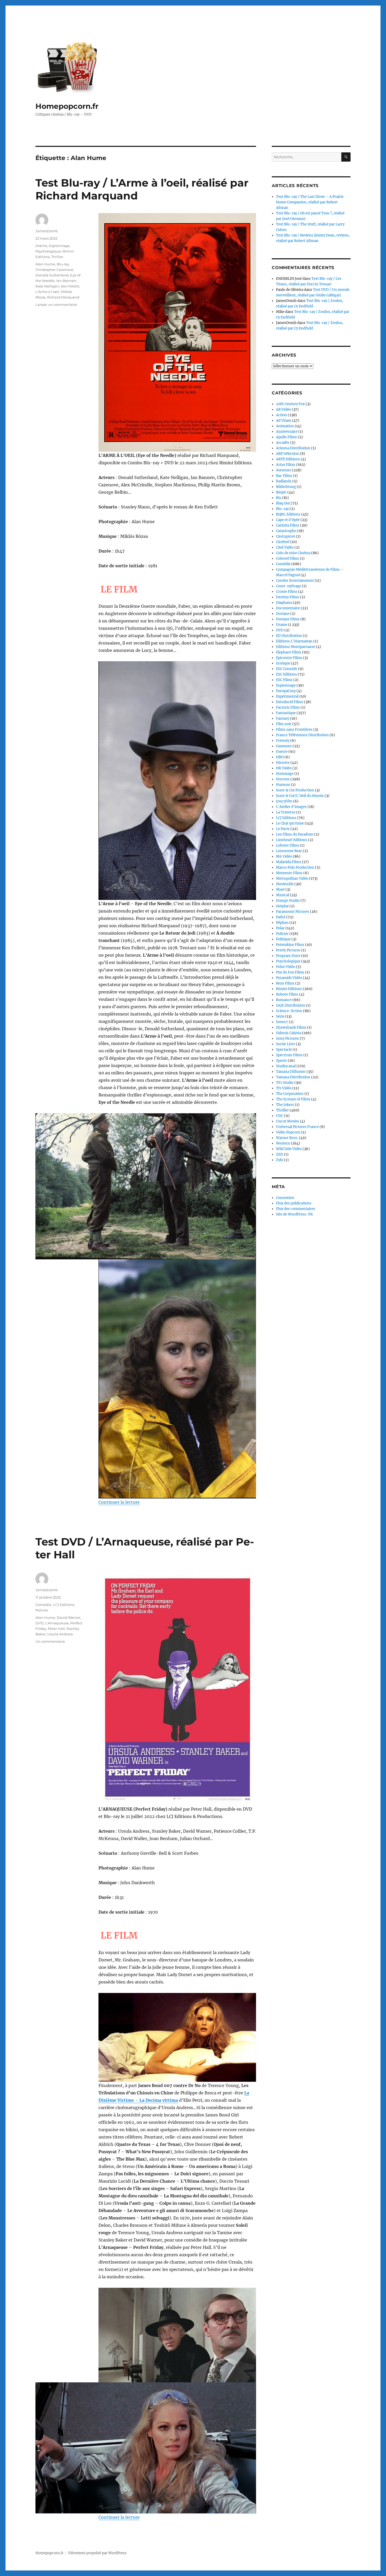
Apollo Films (286, 437)
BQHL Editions (288, 514)
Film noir (284, 724)
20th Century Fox (290, 404)
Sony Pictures (287, 1039)
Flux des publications (294, 1203)
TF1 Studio (285, 1083)
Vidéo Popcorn (288, 1132)
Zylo (280, 1160)
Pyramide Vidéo (289, 978)
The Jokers (285, 1105)
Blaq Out (283, 503)
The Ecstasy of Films (293, 1099)
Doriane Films (288, 619)
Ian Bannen (66, 281)
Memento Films (289, 873)
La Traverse (286, 812)
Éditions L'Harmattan (294, 641)
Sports (281, 1061)
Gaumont (284, 746)
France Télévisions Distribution (302, 735)
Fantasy (283, 718)
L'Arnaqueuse (57, 1623)
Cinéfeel (283, 542)
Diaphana (284, 603)
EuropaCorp (286, 691)
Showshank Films (291, 1027)
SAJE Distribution (291, 1005)
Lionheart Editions (292, 840)
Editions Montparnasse (296, 647)
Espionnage (59, 246)
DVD (40, 1623)
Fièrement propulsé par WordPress (97, 2553)
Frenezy (283, 741)
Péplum (282, 923)
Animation (285, 426)
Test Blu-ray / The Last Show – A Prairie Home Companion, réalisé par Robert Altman (310, 202)
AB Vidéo (283, 409)
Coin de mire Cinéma (293, 553)
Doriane (283, 614)
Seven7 (282, 1022)
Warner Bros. (287, 1138)
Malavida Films (289, 862)
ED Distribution (289, 636)
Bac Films (284, 476)
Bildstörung (286, 487)
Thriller (57, 257)
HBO (280, 757)
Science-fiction (289, 1011)
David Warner (69, 1617)
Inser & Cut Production (295, 790)
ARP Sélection (288, 454)
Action (281, 415)
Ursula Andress (60, 1634)
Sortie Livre (286, 1044)
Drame (41, 246)
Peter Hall (56, 1629)
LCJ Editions (63, 1605)
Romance (284, 1000)
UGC (280, 1116)
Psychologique (48, 251)
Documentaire (288, 608)
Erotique (283, 663)
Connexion (285, 1198)
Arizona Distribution (293, 448)
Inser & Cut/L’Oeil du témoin (300, 796)
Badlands (284, 481)
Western (283, 1143)
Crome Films (287, 592)
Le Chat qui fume (290, 823)
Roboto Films (287, 994)
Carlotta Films (288, 525)
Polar (280, 928)
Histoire (283, 763)
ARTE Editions (288, 459)
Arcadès (283, 443)
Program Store (288, 956)
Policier (42, 1610)
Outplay (282, 906)
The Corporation (290, 1094)
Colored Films (288, 558)
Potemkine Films (290, 945)
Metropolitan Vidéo (292, 879)
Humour (283, 785)
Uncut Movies (288, 1121)
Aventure (284, 470)
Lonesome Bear (289, 851)
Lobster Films (288, 845)
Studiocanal (286, 1066)
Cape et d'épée (288, 520)
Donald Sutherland (52, 275)
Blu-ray (63, 264)
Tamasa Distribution (293, 1077)
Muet (280, 890)
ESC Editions (286, 674)
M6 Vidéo (284, 856)
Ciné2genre (286, 536)
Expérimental (287, 696)
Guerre (282, 752)
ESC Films (284, 680)
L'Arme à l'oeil (47, 292)
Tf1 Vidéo (284, 1088)
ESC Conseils (287, 669)
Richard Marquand (63, 297)
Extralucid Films (290, 702)
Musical (283, 895)
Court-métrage (289, 586)
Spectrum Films (289, 1055)
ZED (280, 1154)
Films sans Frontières (294, 730)
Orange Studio (288, 901)
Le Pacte (283, 829)
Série (280, 1016)
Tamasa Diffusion (291, 1072)
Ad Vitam (284, 421)
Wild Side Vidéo (289, 1149)
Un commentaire (50, 1641)
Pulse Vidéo (286, 967)
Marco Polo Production (295, 867)
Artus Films (286, 465)
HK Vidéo (284, 768)
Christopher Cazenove (54, 270)
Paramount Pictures (293, 912)
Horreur (283, 779)
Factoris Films (288, 707)
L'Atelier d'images (291, 807)
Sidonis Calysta (289, 1033)
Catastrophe (286, 531)
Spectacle (284, 1050)
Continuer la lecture (119, 1502)
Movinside (285, 884)
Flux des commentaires (296, 1209)
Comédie (43, 1605)
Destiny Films (288, 597)
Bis (279, 498)
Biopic (281, 492)
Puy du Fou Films (290, 972)
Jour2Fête (284, 801)
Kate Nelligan (47, 286)
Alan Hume (45, 264)
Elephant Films (289, 652)
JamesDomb (47, 231)
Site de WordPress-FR (294, 1214)
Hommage (285, 774)
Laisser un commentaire (56, 305)
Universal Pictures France (297, 1127)
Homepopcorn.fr (67, 106)
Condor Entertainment (295, 581)
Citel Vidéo (285, 547)
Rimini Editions (289, 989)
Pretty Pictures (288, 950)
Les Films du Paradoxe (295, 834)
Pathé (281, 917)
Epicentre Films (289, 658)
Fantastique (286, 713)
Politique (283, 939)
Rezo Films (285, 983)
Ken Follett (70, 286)
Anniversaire (287, 432)
